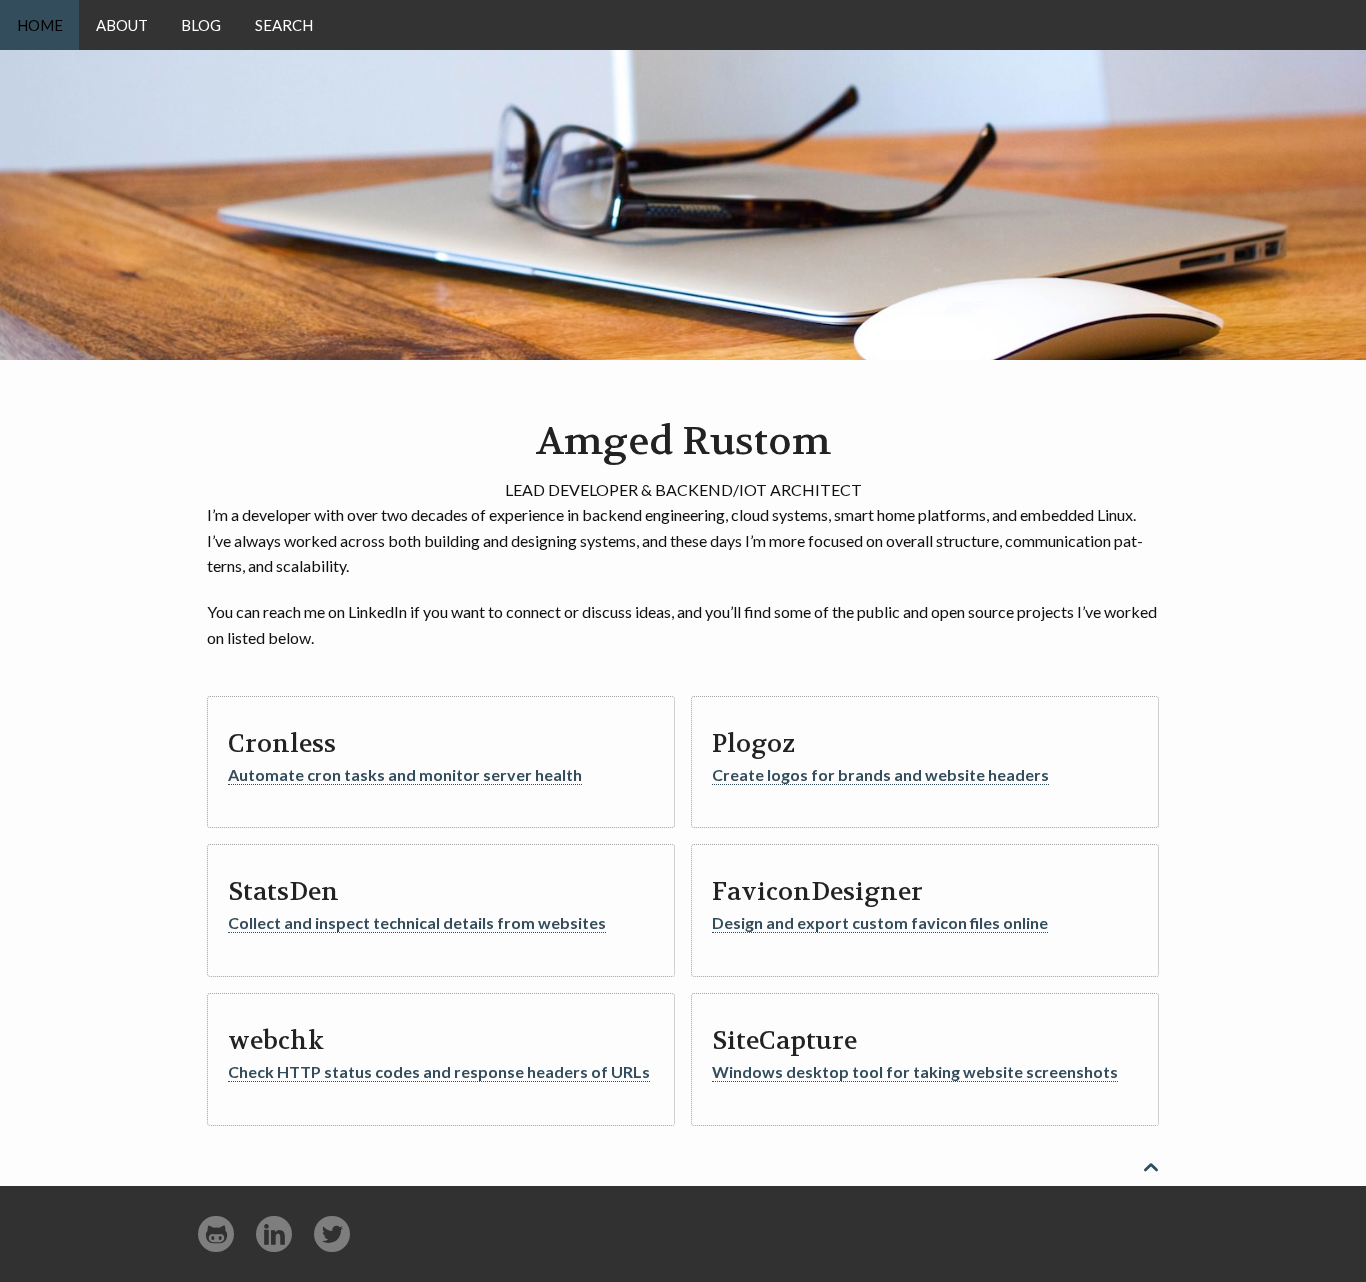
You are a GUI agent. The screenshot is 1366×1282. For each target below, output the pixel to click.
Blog (201, 25)
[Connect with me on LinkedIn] (274, 1234)
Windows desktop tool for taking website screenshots (915, 1071)
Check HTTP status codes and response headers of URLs (439, 1071)
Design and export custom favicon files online (880, 922)
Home (40, 25)
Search (284, 25)
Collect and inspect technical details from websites (417, 922)
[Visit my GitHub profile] (216, 1234)
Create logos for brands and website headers (880, 774)
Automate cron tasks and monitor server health (405, 774)
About (122, 25)
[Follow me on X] (332, 1234)
